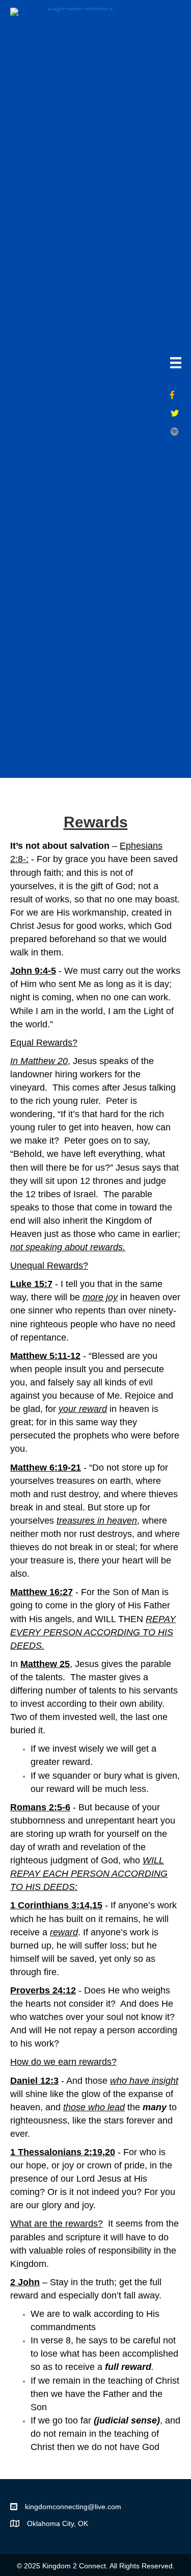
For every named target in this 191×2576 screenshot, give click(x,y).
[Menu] (176, 363)
